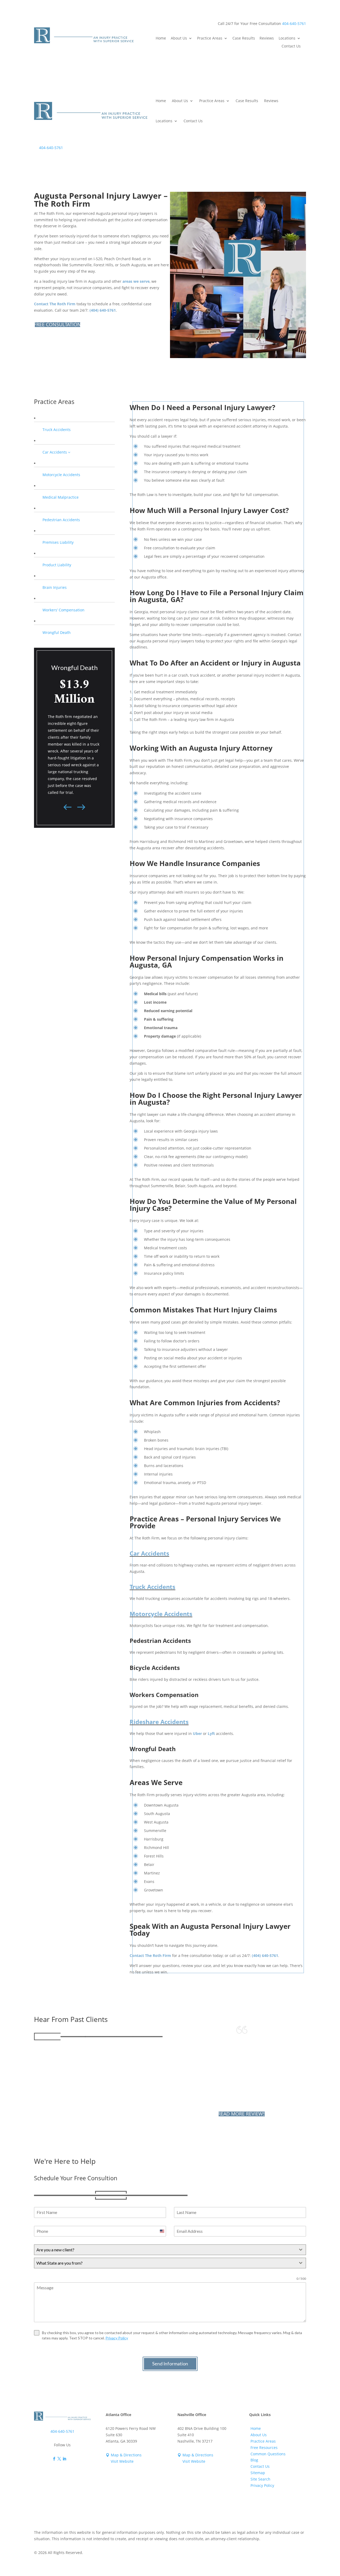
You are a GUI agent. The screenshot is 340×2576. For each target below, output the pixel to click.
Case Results (244, 38)
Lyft (211, 1733)
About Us (179, 38)
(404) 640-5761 (103, 310)
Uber (197, 1733)
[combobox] (170, 2250)
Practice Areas (210, 38)
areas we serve (136, 281)
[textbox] (165, 2250)
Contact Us (291, 46)
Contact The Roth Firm (55, 304)
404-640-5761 (294, 23)
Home (161, 38)
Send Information (170, 2364)
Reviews (267, 38)
